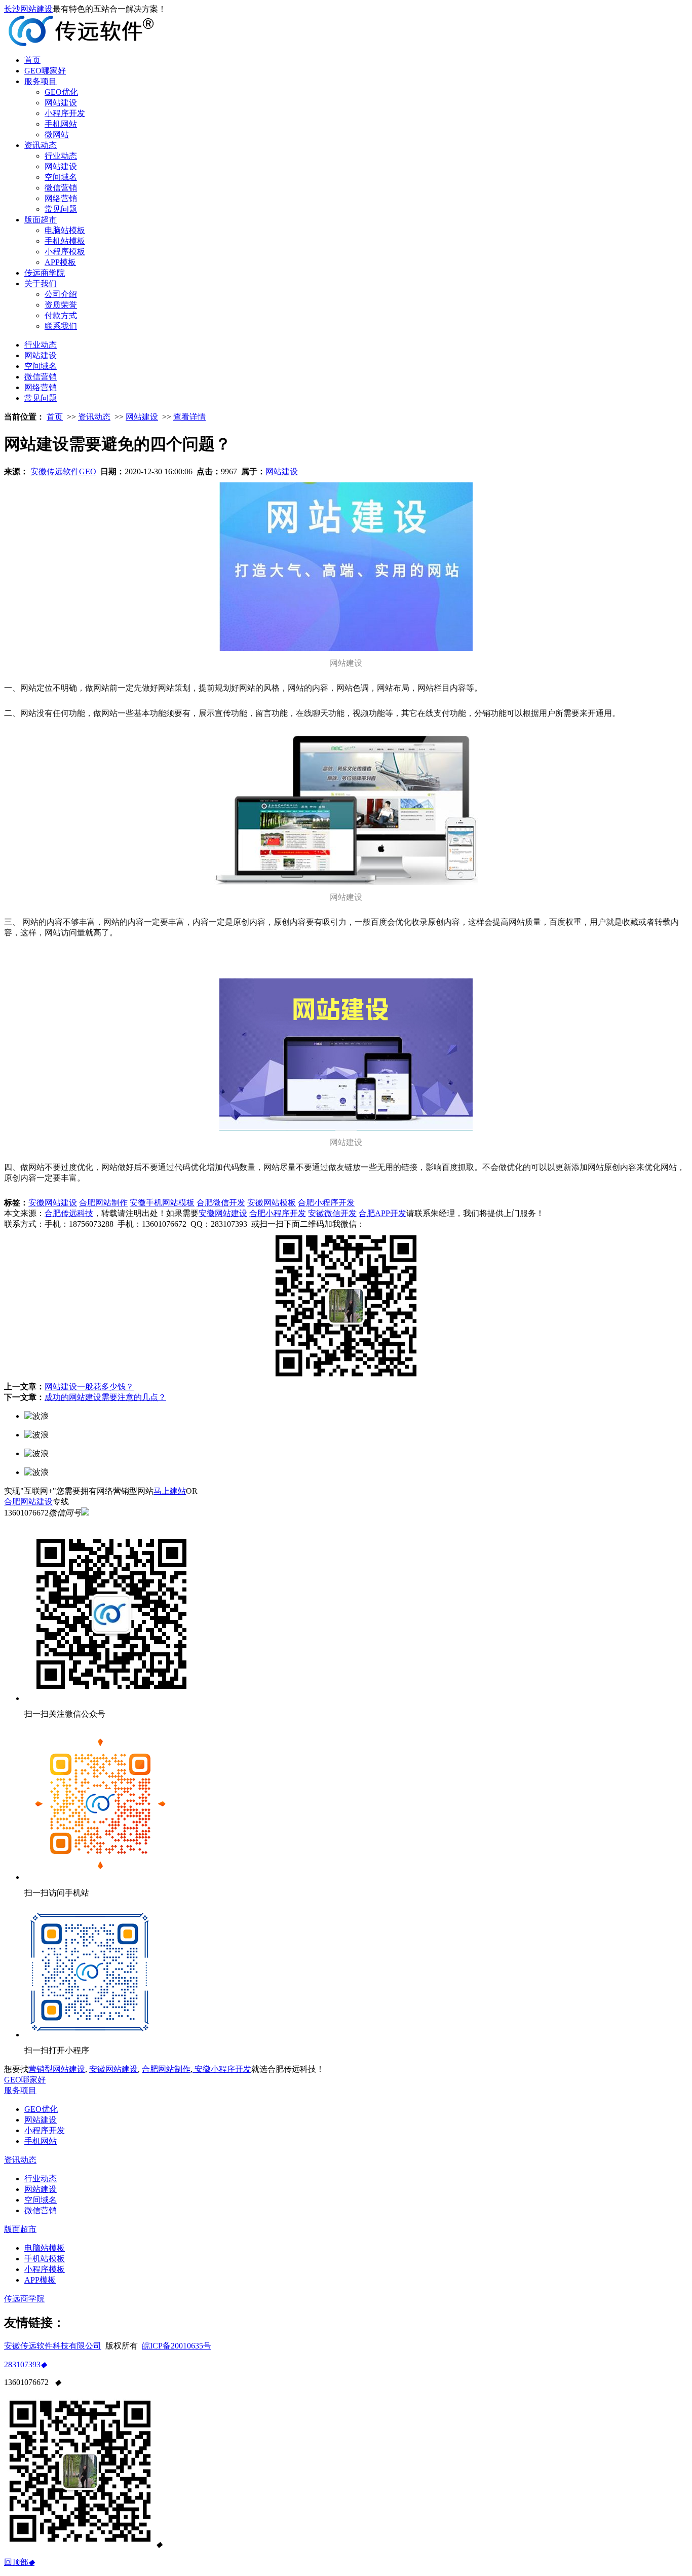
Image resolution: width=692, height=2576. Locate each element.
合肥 (87, 1203)
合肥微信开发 (221, 1203)
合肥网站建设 (28, 1502)
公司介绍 (61, 294)
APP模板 (60, 262)
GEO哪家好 (45, 71)
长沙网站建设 (28, 9)
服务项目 (41, 81)
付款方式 (61, 315)
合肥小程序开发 (326, 1203)
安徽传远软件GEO (63, 471)
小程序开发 (65, 113)
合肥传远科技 (69, 1213)
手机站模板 (65, 241)
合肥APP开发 (382, 1213)
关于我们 (41, 283)
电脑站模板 (65, 230)
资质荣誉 (61, 305)
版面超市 (41, 220)
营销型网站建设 (57, 2069)
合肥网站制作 (166, 2069)
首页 (32, 60)
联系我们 (61, 326)
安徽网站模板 (272, 1203)
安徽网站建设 (53, 1203)
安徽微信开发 (332, 1213)
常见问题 (61, 209)
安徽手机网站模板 (162, 1203)
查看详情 (189, 417)
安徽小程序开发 (222, 2069)
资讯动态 (41, 145)
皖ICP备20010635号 (177, 2346)
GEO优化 (61, 92)
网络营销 (61, 198)
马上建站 (170, 1491)
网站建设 (61, 103)
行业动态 (61, 156)
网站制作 (111, 1203)
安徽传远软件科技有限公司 (53, 2346)
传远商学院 (45, 273)
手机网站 (61, 124)
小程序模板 (65, 252)
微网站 (57, 135)
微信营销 (61, 188)
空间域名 (61, 177)
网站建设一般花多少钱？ (89, 1387)
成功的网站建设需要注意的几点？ (105, 1397)
